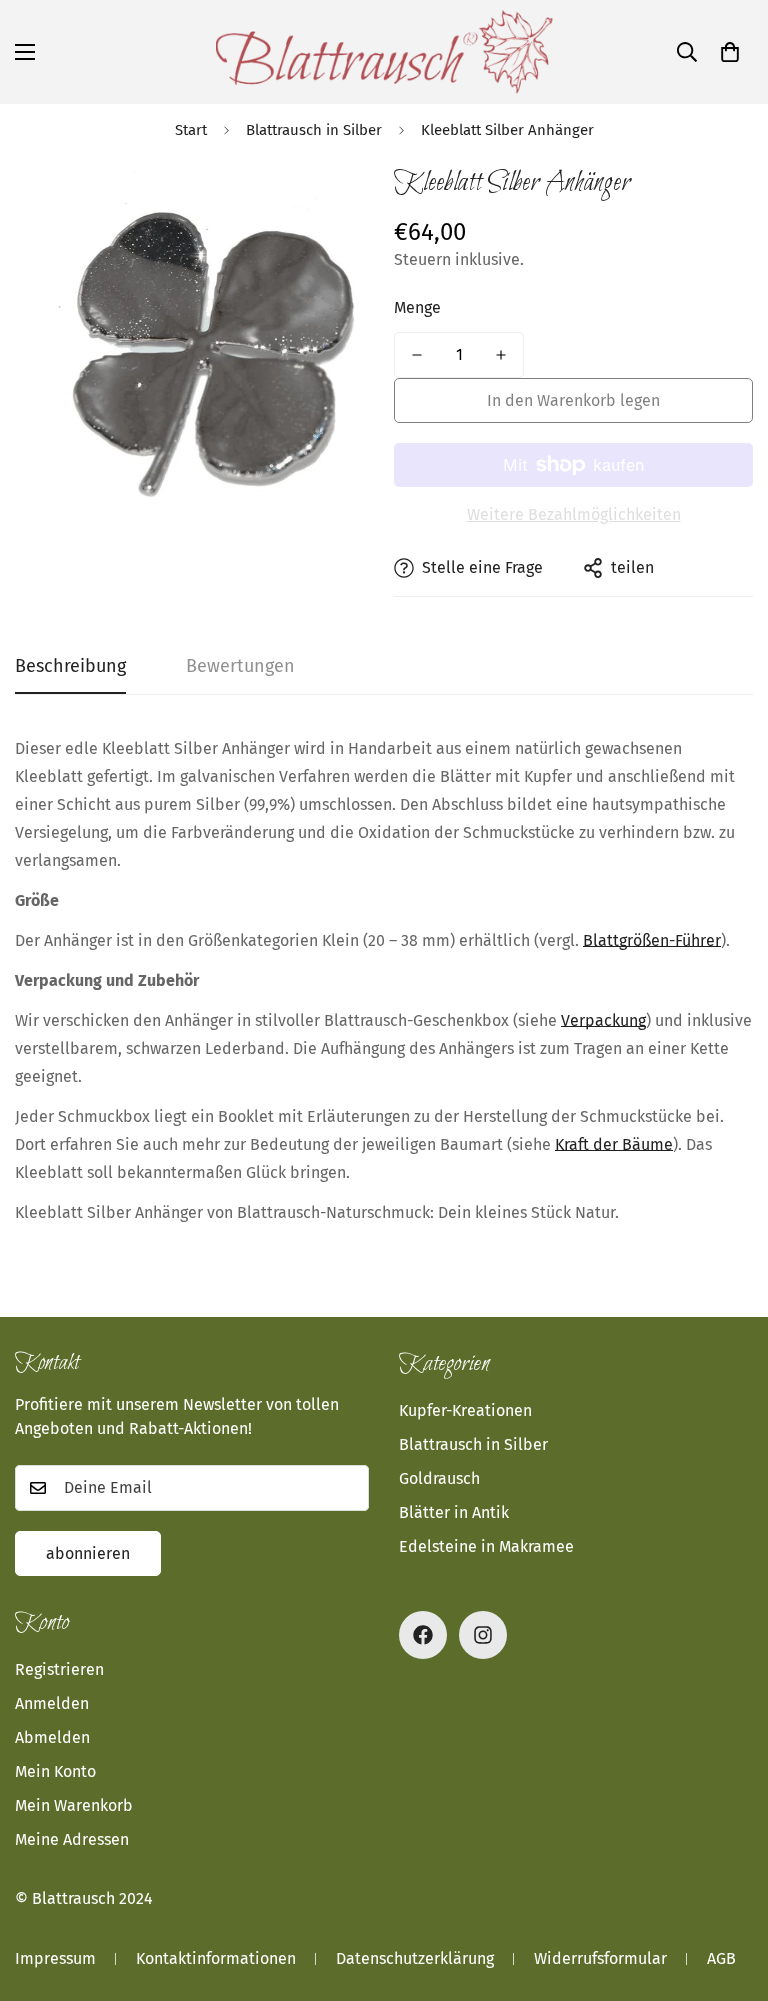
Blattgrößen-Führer (652, 940)
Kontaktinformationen (216, 1958)
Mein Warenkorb (74, 1805)
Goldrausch (439, 1478)
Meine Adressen (72, 1839)
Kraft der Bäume (614, 1144)
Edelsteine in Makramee (486, 1546)
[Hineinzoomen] (331, 199)
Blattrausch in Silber (314, 130)
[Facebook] (423, 1635)
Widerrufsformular (600, 1958)
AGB (721, 1958)
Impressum (55, 1958)
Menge (417, 307)
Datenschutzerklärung (415, 1958)
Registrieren (59, 1669)
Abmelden (52, 1737)
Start (191, 130)
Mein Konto (55, 1771)
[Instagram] (483, 1635)
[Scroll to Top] (729, 1892)
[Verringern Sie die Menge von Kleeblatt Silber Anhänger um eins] (417, 355)
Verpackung (603, 1020)
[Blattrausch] (384, 52)
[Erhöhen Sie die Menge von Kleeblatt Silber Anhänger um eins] (501, 355)
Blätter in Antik (454, 1512)
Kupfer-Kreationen (465, 1410)
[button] (730, 52)
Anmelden (52, 1703)
